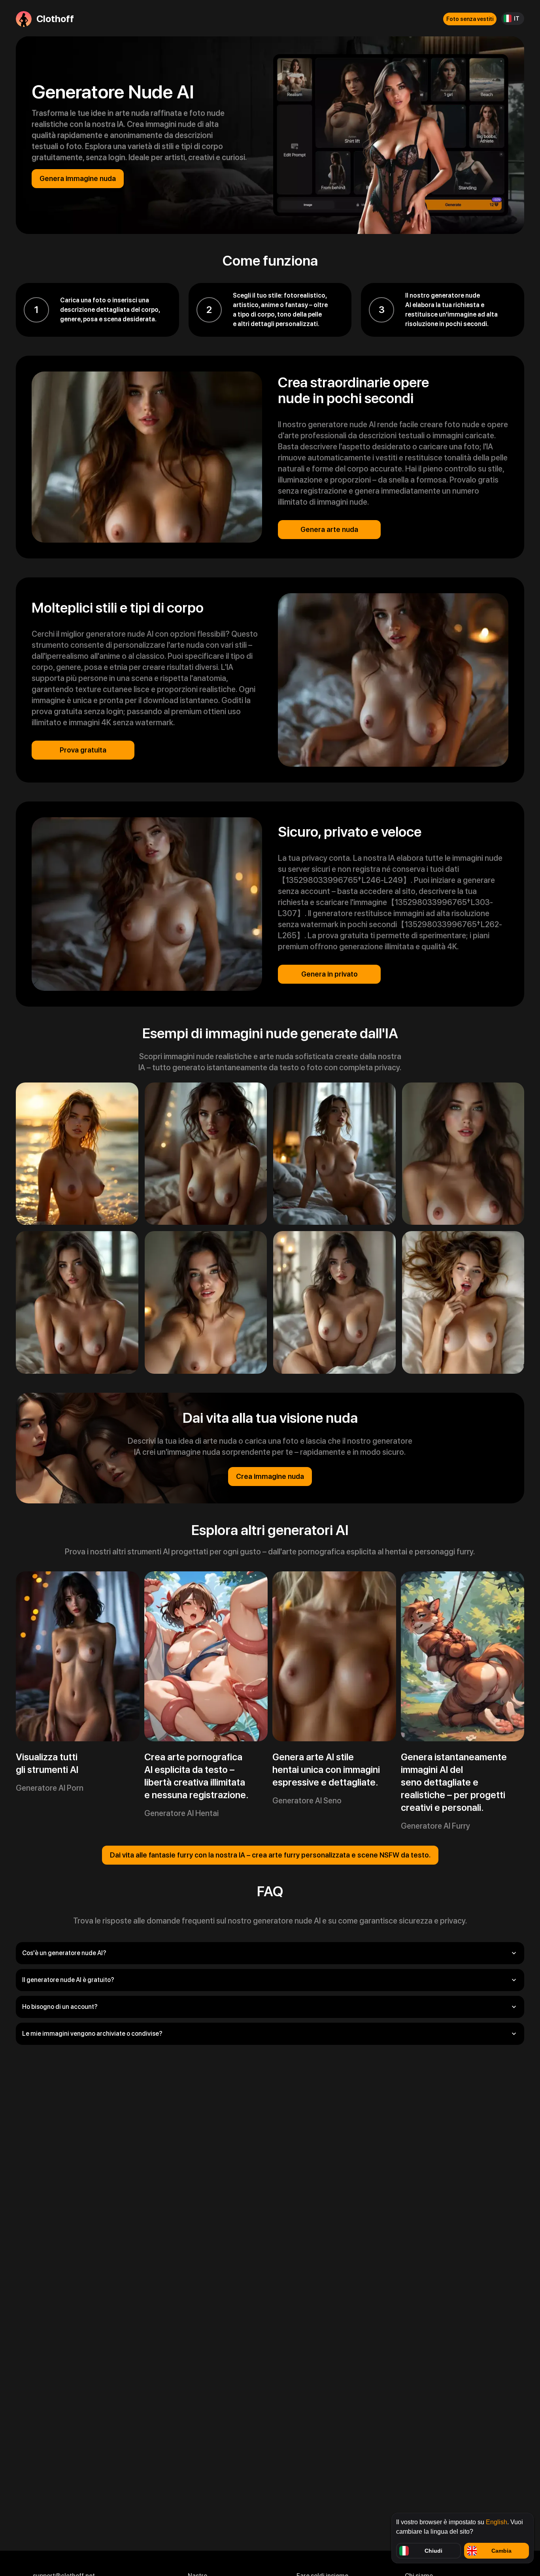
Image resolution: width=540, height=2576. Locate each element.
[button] (270, 1953)
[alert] (463, 2538)
